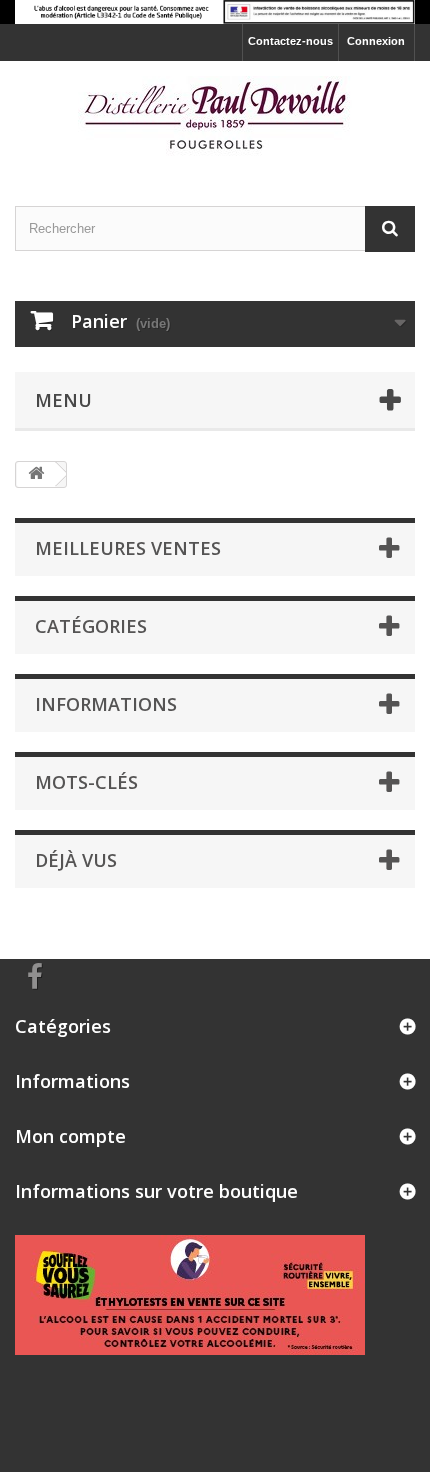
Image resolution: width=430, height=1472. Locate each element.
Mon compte (70, 1136)
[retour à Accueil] (36, 474)
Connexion (376, 41)
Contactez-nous (290, 41)
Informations (106, 704)
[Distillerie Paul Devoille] (215, 116)
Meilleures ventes (128, 548)
